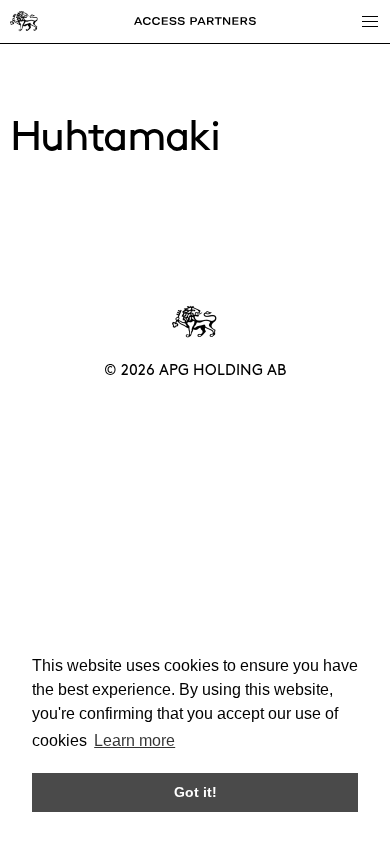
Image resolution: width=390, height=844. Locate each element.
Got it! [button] (195, 792)
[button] (369, 21)
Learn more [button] (134, 740)
